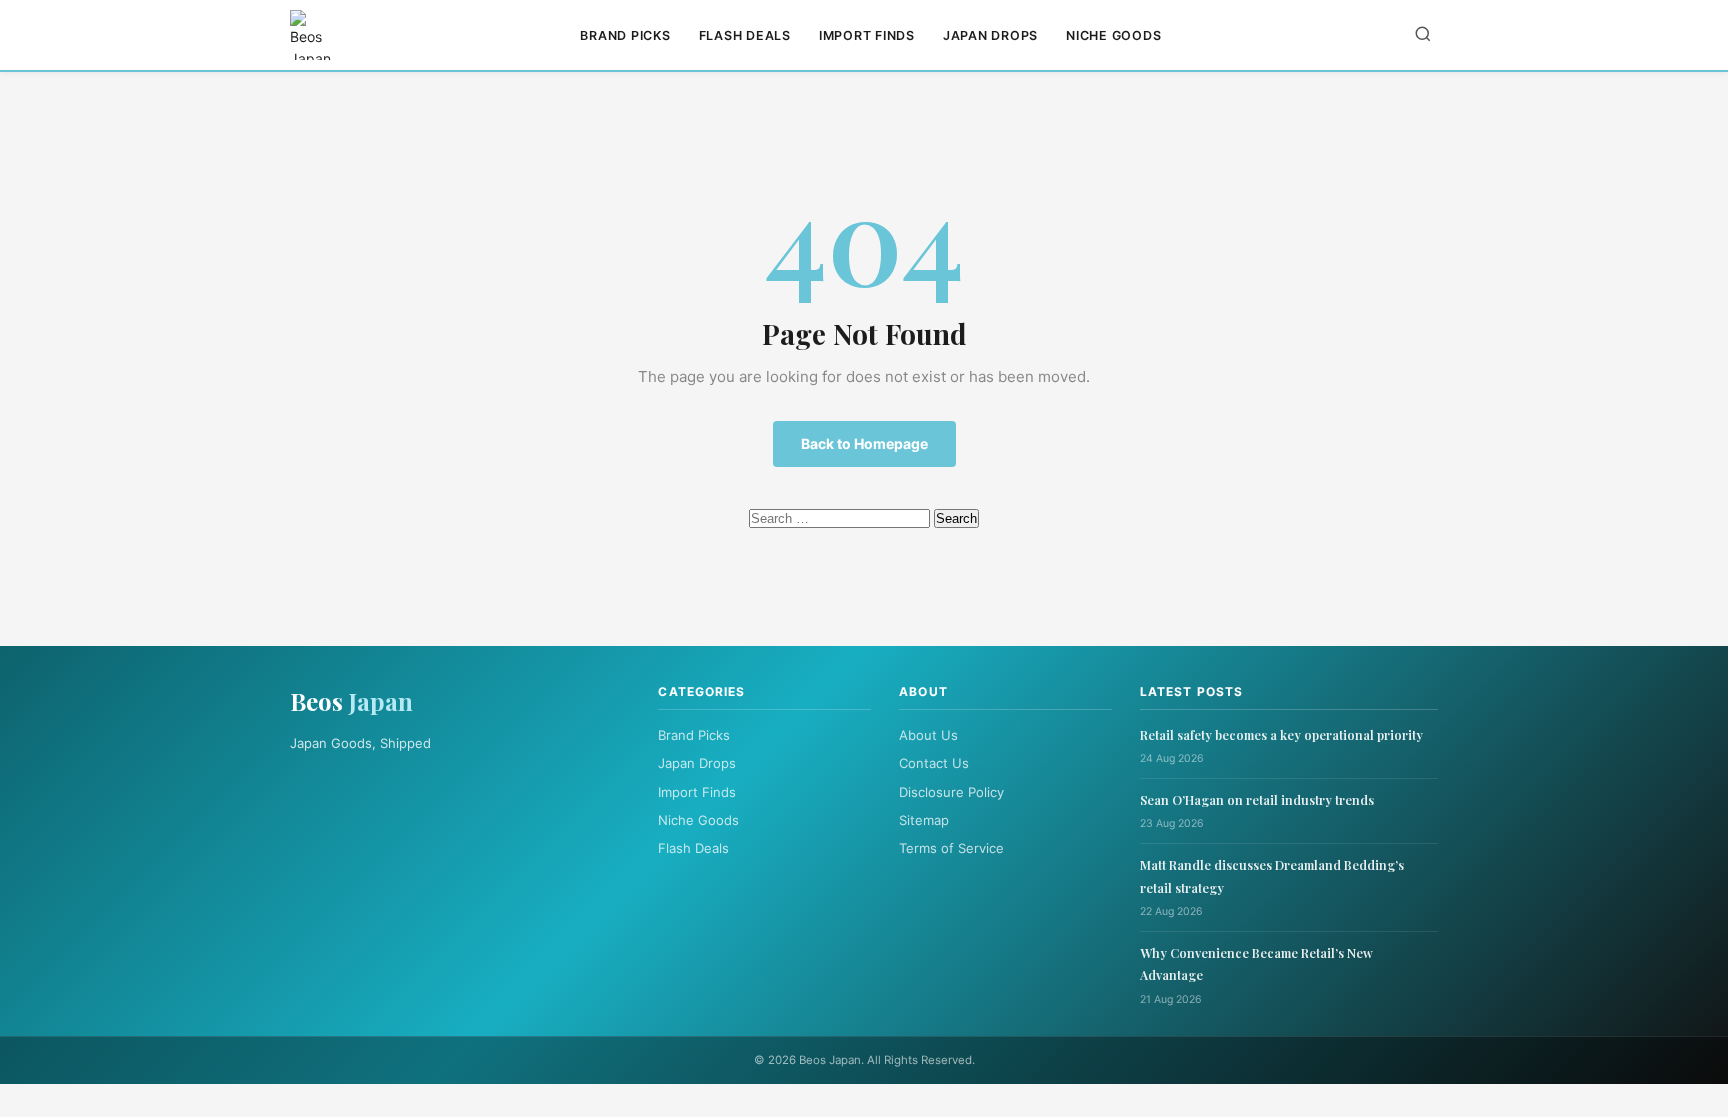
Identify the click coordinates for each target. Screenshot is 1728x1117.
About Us (928, 735)
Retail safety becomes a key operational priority (1281, 734)
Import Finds (867, 35)
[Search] (1423, 35)
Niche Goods (1113, 35)
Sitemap (924, 820)
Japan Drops (990, 35)
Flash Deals (745, 35)
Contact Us (934, 763)
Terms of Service (951, 848)
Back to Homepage (864, 443)
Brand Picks (625, 35)
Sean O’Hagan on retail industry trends (1257, 799)
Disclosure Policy (951, 792)
